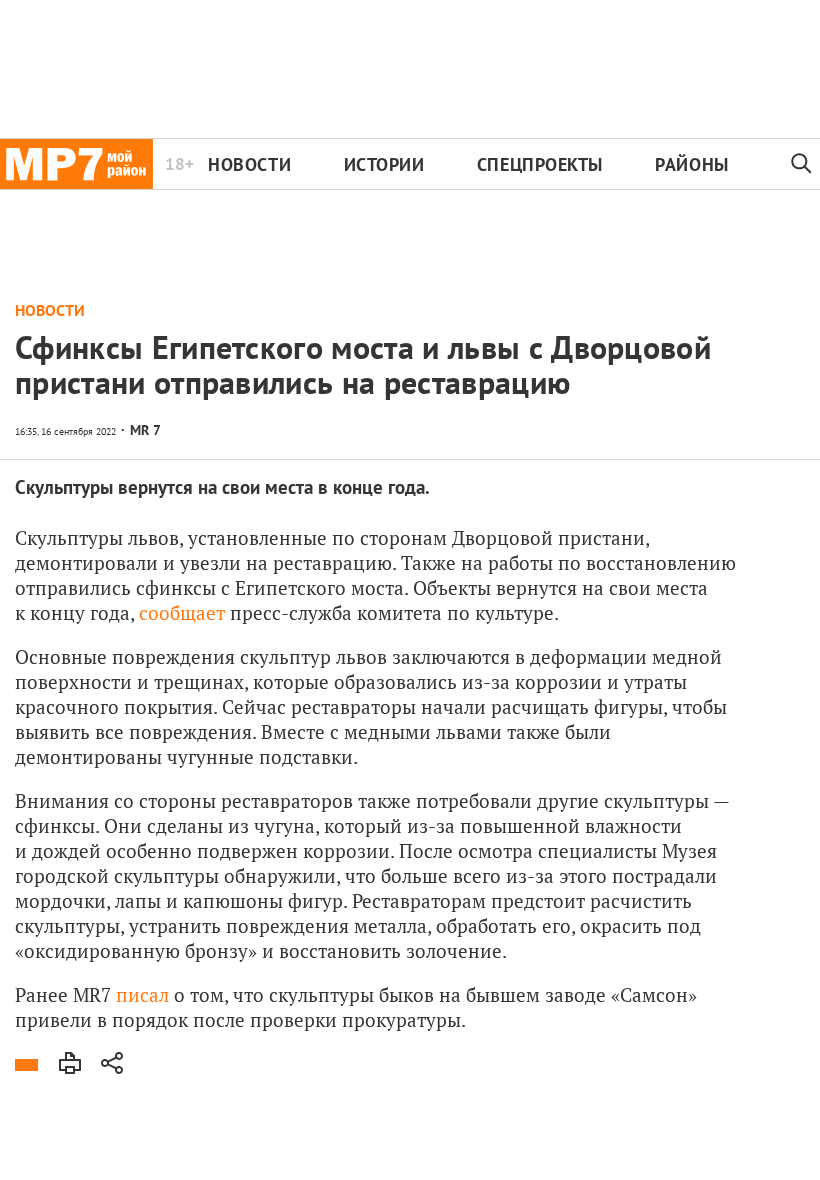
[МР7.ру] (76, 164)
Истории (384, 164)
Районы (691, 164)
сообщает (182, 612)
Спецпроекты (540, 164)
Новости (249, 164)
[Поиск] (801, 164)
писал (142, 994)
